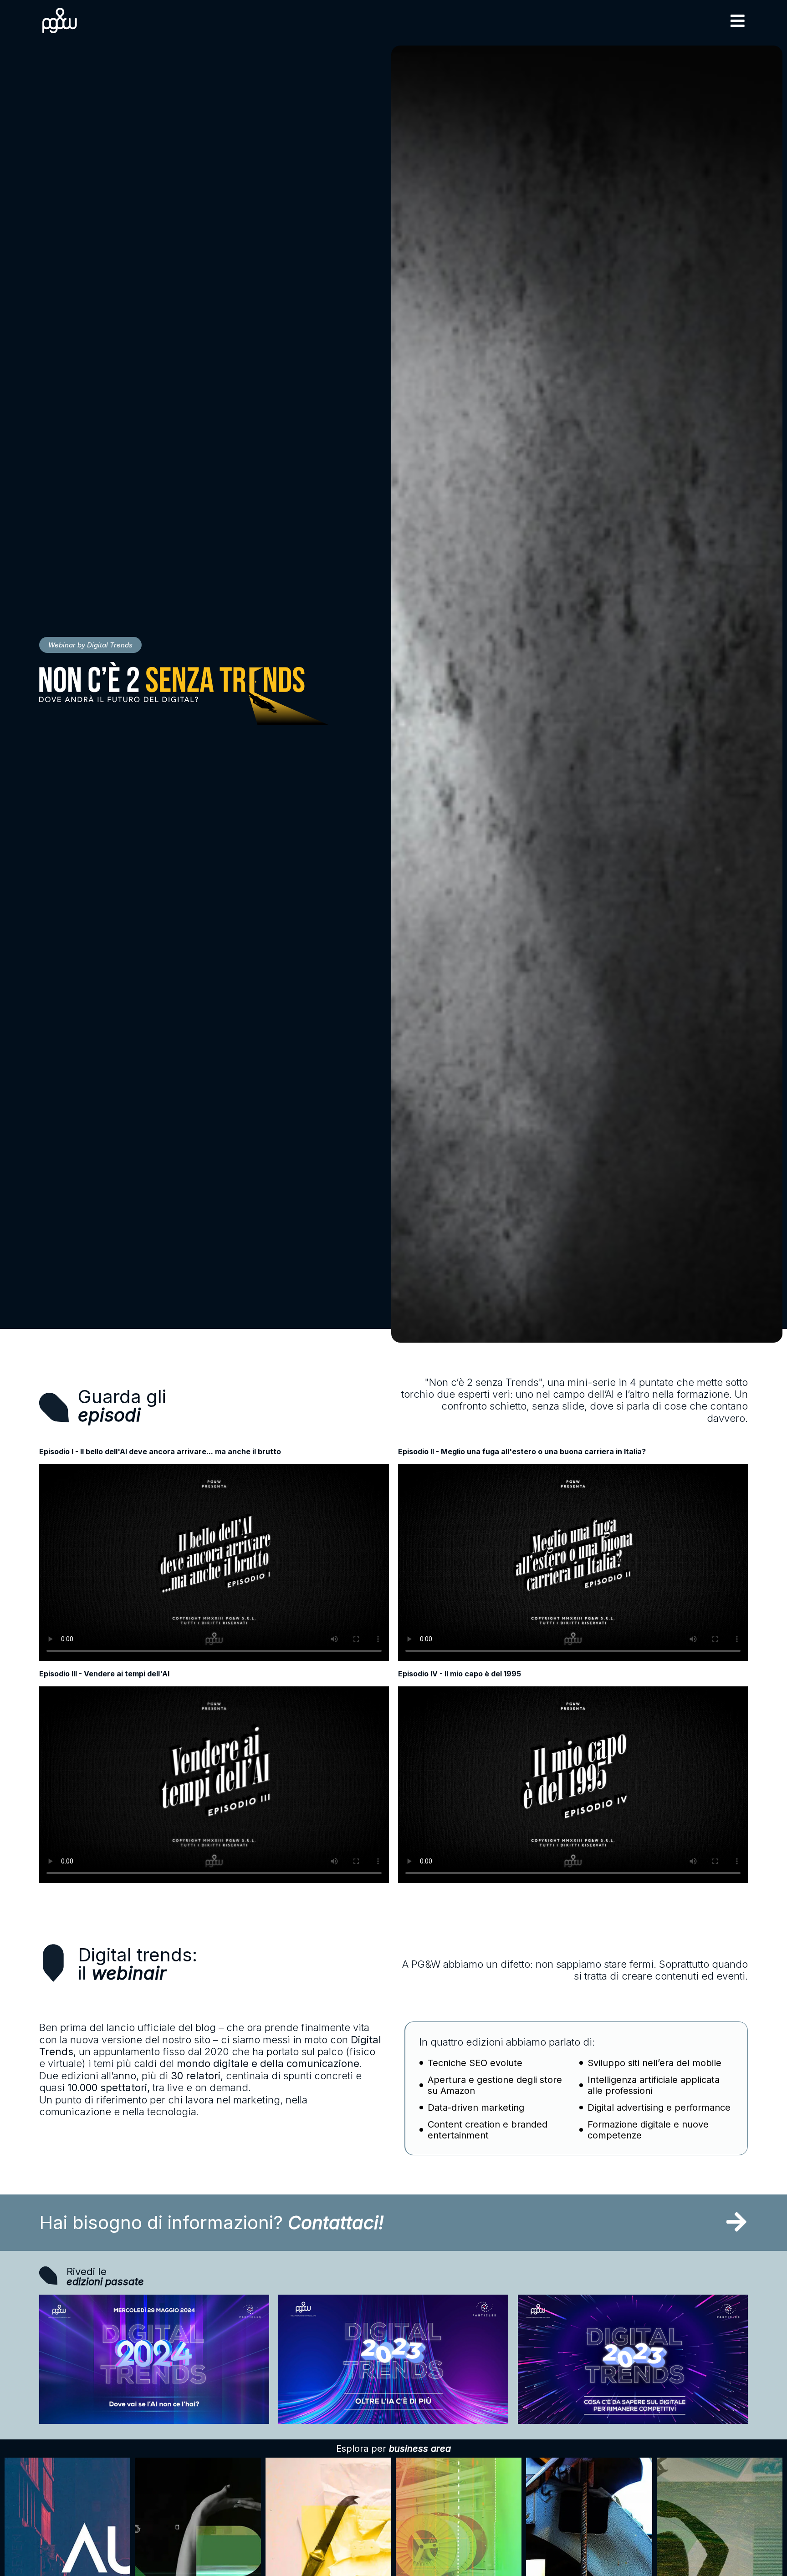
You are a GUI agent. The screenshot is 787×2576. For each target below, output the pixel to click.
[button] (738, 21)
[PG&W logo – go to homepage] (60, 20)
